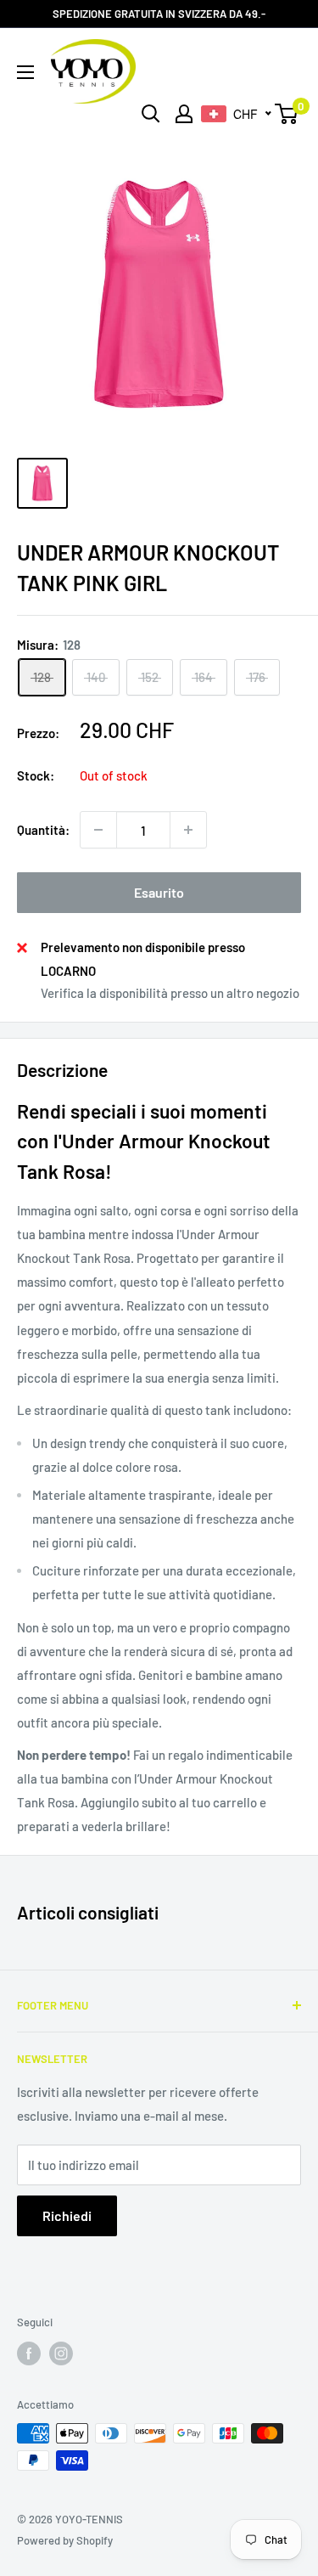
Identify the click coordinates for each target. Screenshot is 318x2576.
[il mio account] (184, 114)
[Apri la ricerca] (151, 114)
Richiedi (67, 2215)
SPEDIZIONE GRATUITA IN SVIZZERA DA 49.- (159, 14)
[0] (287, 114)
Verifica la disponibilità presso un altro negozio (170, 993)
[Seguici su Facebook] (29, 2353)
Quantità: (43, 830)
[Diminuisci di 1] (98, 830)
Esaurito (159, 892)
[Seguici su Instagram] (61, 2353)
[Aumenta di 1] (188, 830)
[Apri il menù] (25, 72)
